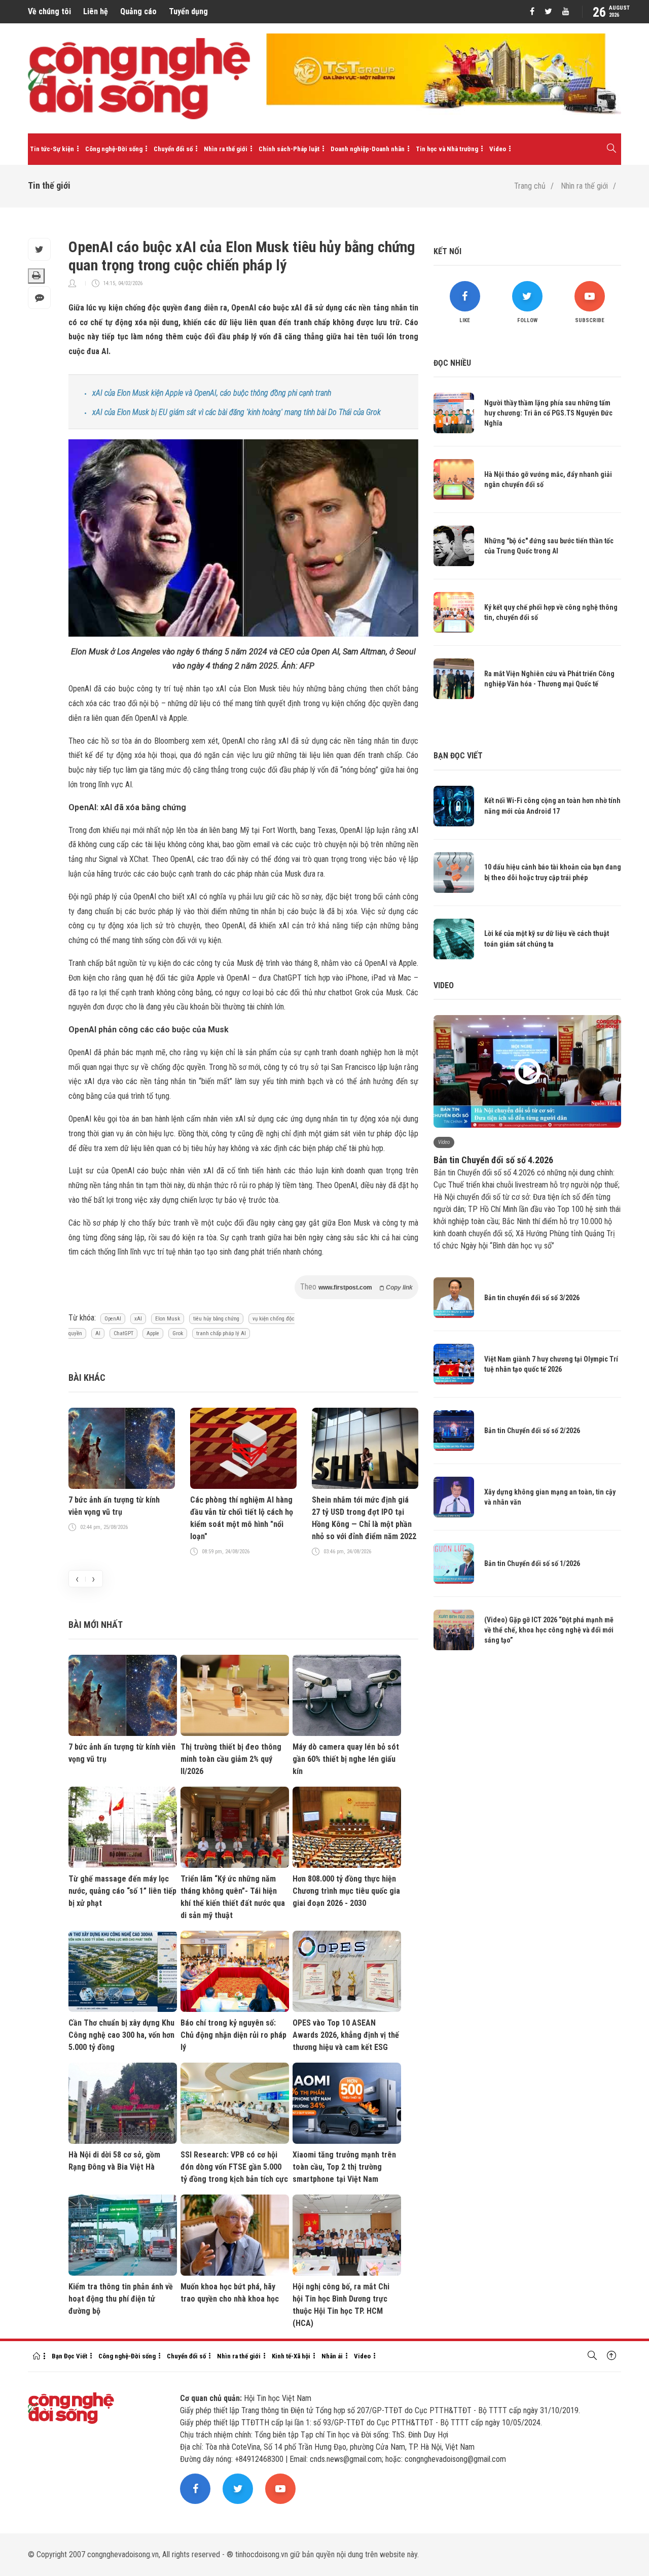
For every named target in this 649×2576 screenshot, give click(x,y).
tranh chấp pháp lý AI (221, 1333)
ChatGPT (123, 1333)
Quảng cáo (138, 11)
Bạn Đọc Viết (69, 2356)
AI (98, 1333)
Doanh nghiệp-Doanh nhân (368, 149)
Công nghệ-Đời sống (114, 149)
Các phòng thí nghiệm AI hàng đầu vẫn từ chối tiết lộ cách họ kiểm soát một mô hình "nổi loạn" (242, 1518)
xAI (138, 1319)
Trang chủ (530, 186)
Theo (356, 1287)
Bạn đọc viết (458, 756)
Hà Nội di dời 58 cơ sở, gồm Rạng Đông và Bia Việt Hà (114, 2161)
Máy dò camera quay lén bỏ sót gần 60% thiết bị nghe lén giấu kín (346, 1759)
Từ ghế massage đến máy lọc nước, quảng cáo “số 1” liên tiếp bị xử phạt (122, 1891)
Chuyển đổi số (173, 149)
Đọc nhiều (452, 363)
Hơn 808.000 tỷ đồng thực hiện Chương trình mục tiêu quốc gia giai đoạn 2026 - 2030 (346, 1891)
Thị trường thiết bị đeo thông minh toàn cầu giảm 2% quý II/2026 (231, 1759)
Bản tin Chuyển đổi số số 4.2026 (493, 1160)
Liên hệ (96, 11)
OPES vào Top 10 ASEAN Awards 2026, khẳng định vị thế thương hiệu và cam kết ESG (346, 2035)
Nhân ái (332, 2356)
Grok (178, 1333)
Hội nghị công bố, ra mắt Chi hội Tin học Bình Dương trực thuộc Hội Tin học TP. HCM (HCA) (341, 2305)
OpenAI (113, 1319)
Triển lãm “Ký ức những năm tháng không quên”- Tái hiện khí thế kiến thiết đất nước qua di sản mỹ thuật (233, 1897)
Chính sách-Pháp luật (289, 149)
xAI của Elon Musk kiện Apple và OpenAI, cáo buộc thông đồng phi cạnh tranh (212, 393)
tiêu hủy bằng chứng (216, 1319)
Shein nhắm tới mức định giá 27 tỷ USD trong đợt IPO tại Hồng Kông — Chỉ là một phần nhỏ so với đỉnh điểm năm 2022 (364, 1518)
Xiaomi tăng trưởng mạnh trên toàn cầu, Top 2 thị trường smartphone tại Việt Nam (344, 2167)
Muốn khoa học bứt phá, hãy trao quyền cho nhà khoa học (230, 2293)
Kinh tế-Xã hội (291, 2356)
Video (498, 149)
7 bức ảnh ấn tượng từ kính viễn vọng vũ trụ (114, 1506)
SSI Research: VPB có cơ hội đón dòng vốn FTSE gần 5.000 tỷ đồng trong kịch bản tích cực (234, 2167)
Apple (153, 1333)
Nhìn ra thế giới (226, 149)
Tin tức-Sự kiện (52, 149)
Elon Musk (168, 1319)
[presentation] (77, 1579)
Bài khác (87, 1378)
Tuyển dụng (188, 11)
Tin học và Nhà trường (447, 149)
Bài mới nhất (96, 1625)
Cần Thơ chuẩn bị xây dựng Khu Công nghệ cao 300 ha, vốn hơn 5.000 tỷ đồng (121, 2035)
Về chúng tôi (49, 11)
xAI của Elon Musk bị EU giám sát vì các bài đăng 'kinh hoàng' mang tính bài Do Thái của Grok (237, 412)
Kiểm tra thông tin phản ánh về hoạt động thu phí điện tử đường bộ (121, 2299)
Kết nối (447, 251)
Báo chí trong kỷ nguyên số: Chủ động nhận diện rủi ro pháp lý (233, 2035)
